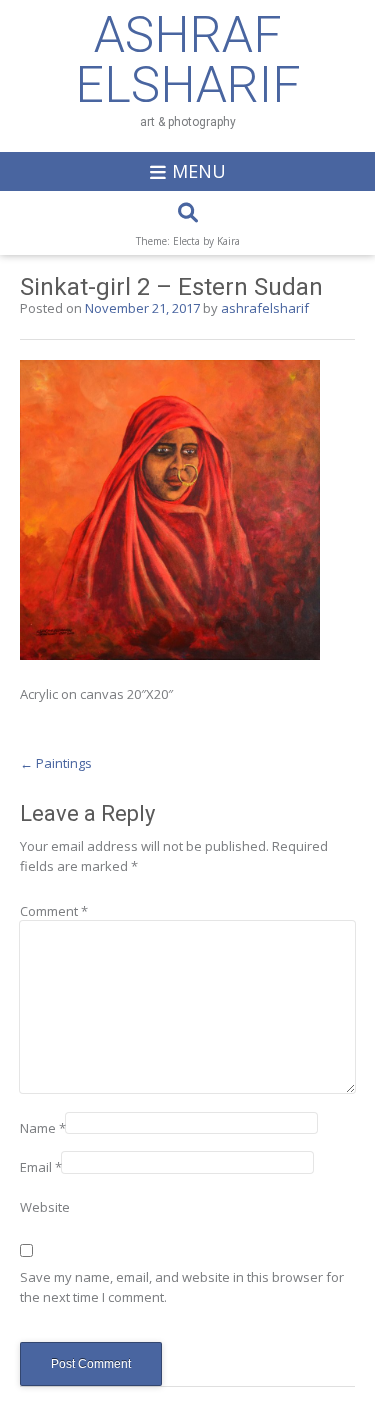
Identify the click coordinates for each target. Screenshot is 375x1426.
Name (43, 1128)
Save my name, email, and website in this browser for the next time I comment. (182, 1287)
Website (45, 1207)
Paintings (56, 763)
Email (41, 1167)
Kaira (228, 241)
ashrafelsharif (265, 308)
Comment (54, 911)
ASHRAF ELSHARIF (188, 60)
